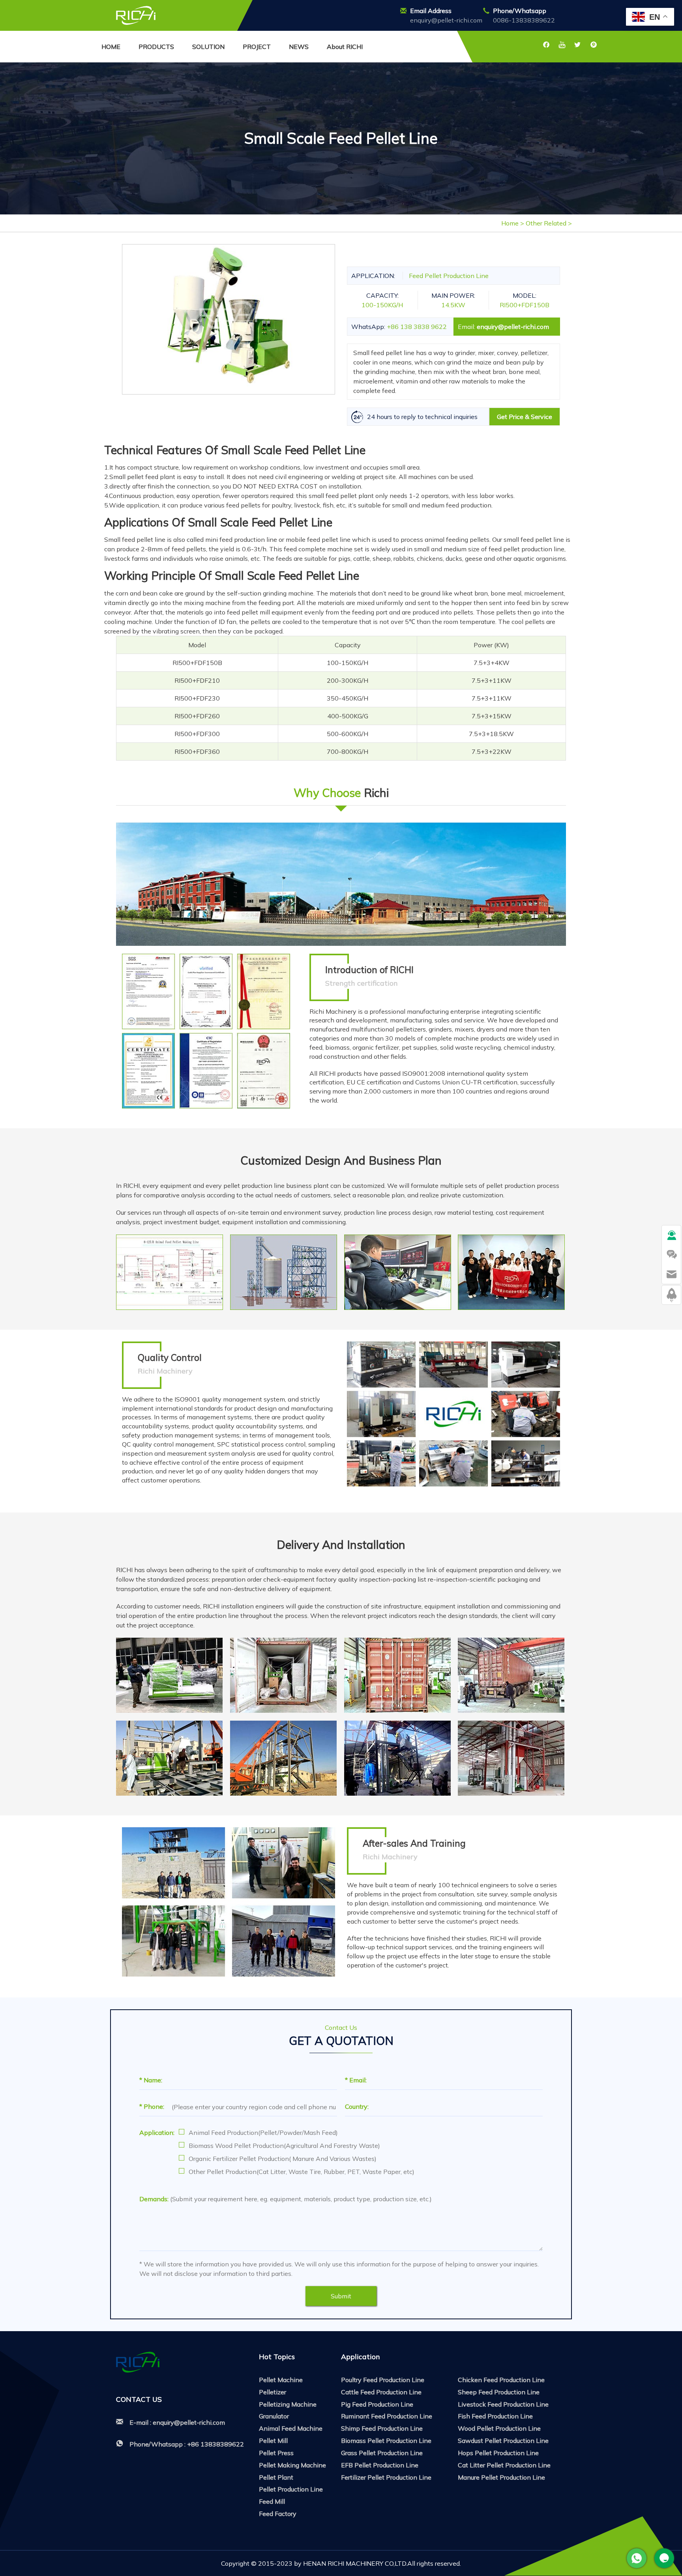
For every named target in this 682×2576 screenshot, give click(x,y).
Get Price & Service (525, 417)
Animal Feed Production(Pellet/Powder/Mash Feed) (263, 2133)
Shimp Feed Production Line (382, 2428)
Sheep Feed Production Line (499, 2392)
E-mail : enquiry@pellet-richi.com (177, 2422)
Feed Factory (278, 2514)
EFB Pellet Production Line (380, 2465)
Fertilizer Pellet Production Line (386, 2477)
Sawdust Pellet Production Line (503, 2441)
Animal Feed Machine (291, 2428)
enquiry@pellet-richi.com (446, 20)
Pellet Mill (273, 2441)
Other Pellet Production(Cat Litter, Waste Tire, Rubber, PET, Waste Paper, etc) (302, 2172)
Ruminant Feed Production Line (387, 2416)
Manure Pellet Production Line (501, 2477)
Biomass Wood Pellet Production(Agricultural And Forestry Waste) (284, 2146)
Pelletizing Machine (288, 2404)
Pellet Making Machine (292, 2465)
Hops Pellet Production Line (498, 2453)
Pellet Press (276, 2453)
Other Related (547, 223)
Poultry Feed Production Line (383, 2380)
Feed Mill (272, 2501)
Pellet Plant (276, 2477)
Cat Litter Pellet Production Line (504, 2465)
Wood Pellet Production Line (499, 2428)
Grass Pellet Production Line (382, 2453)
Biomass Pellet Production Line (386, 2441)
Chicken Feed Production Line (501, 2380)
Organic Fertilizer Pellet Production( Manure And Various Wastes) (283, 2159)
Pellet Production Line (291, 2489)
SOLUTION (208, 47)
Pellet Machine (281, 2380)
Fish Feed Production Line (495, 2416)
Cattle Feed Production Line (381, 2392)
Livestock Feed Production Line (503, 2404)
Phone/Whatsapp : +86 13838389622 (187, 2444)
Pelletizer (273, 2392)
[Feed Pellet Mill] (136, 15)
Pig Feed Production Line (377, 2404)
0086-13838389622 (524, 20)
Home (510, 223)
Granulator (274, 2416)
